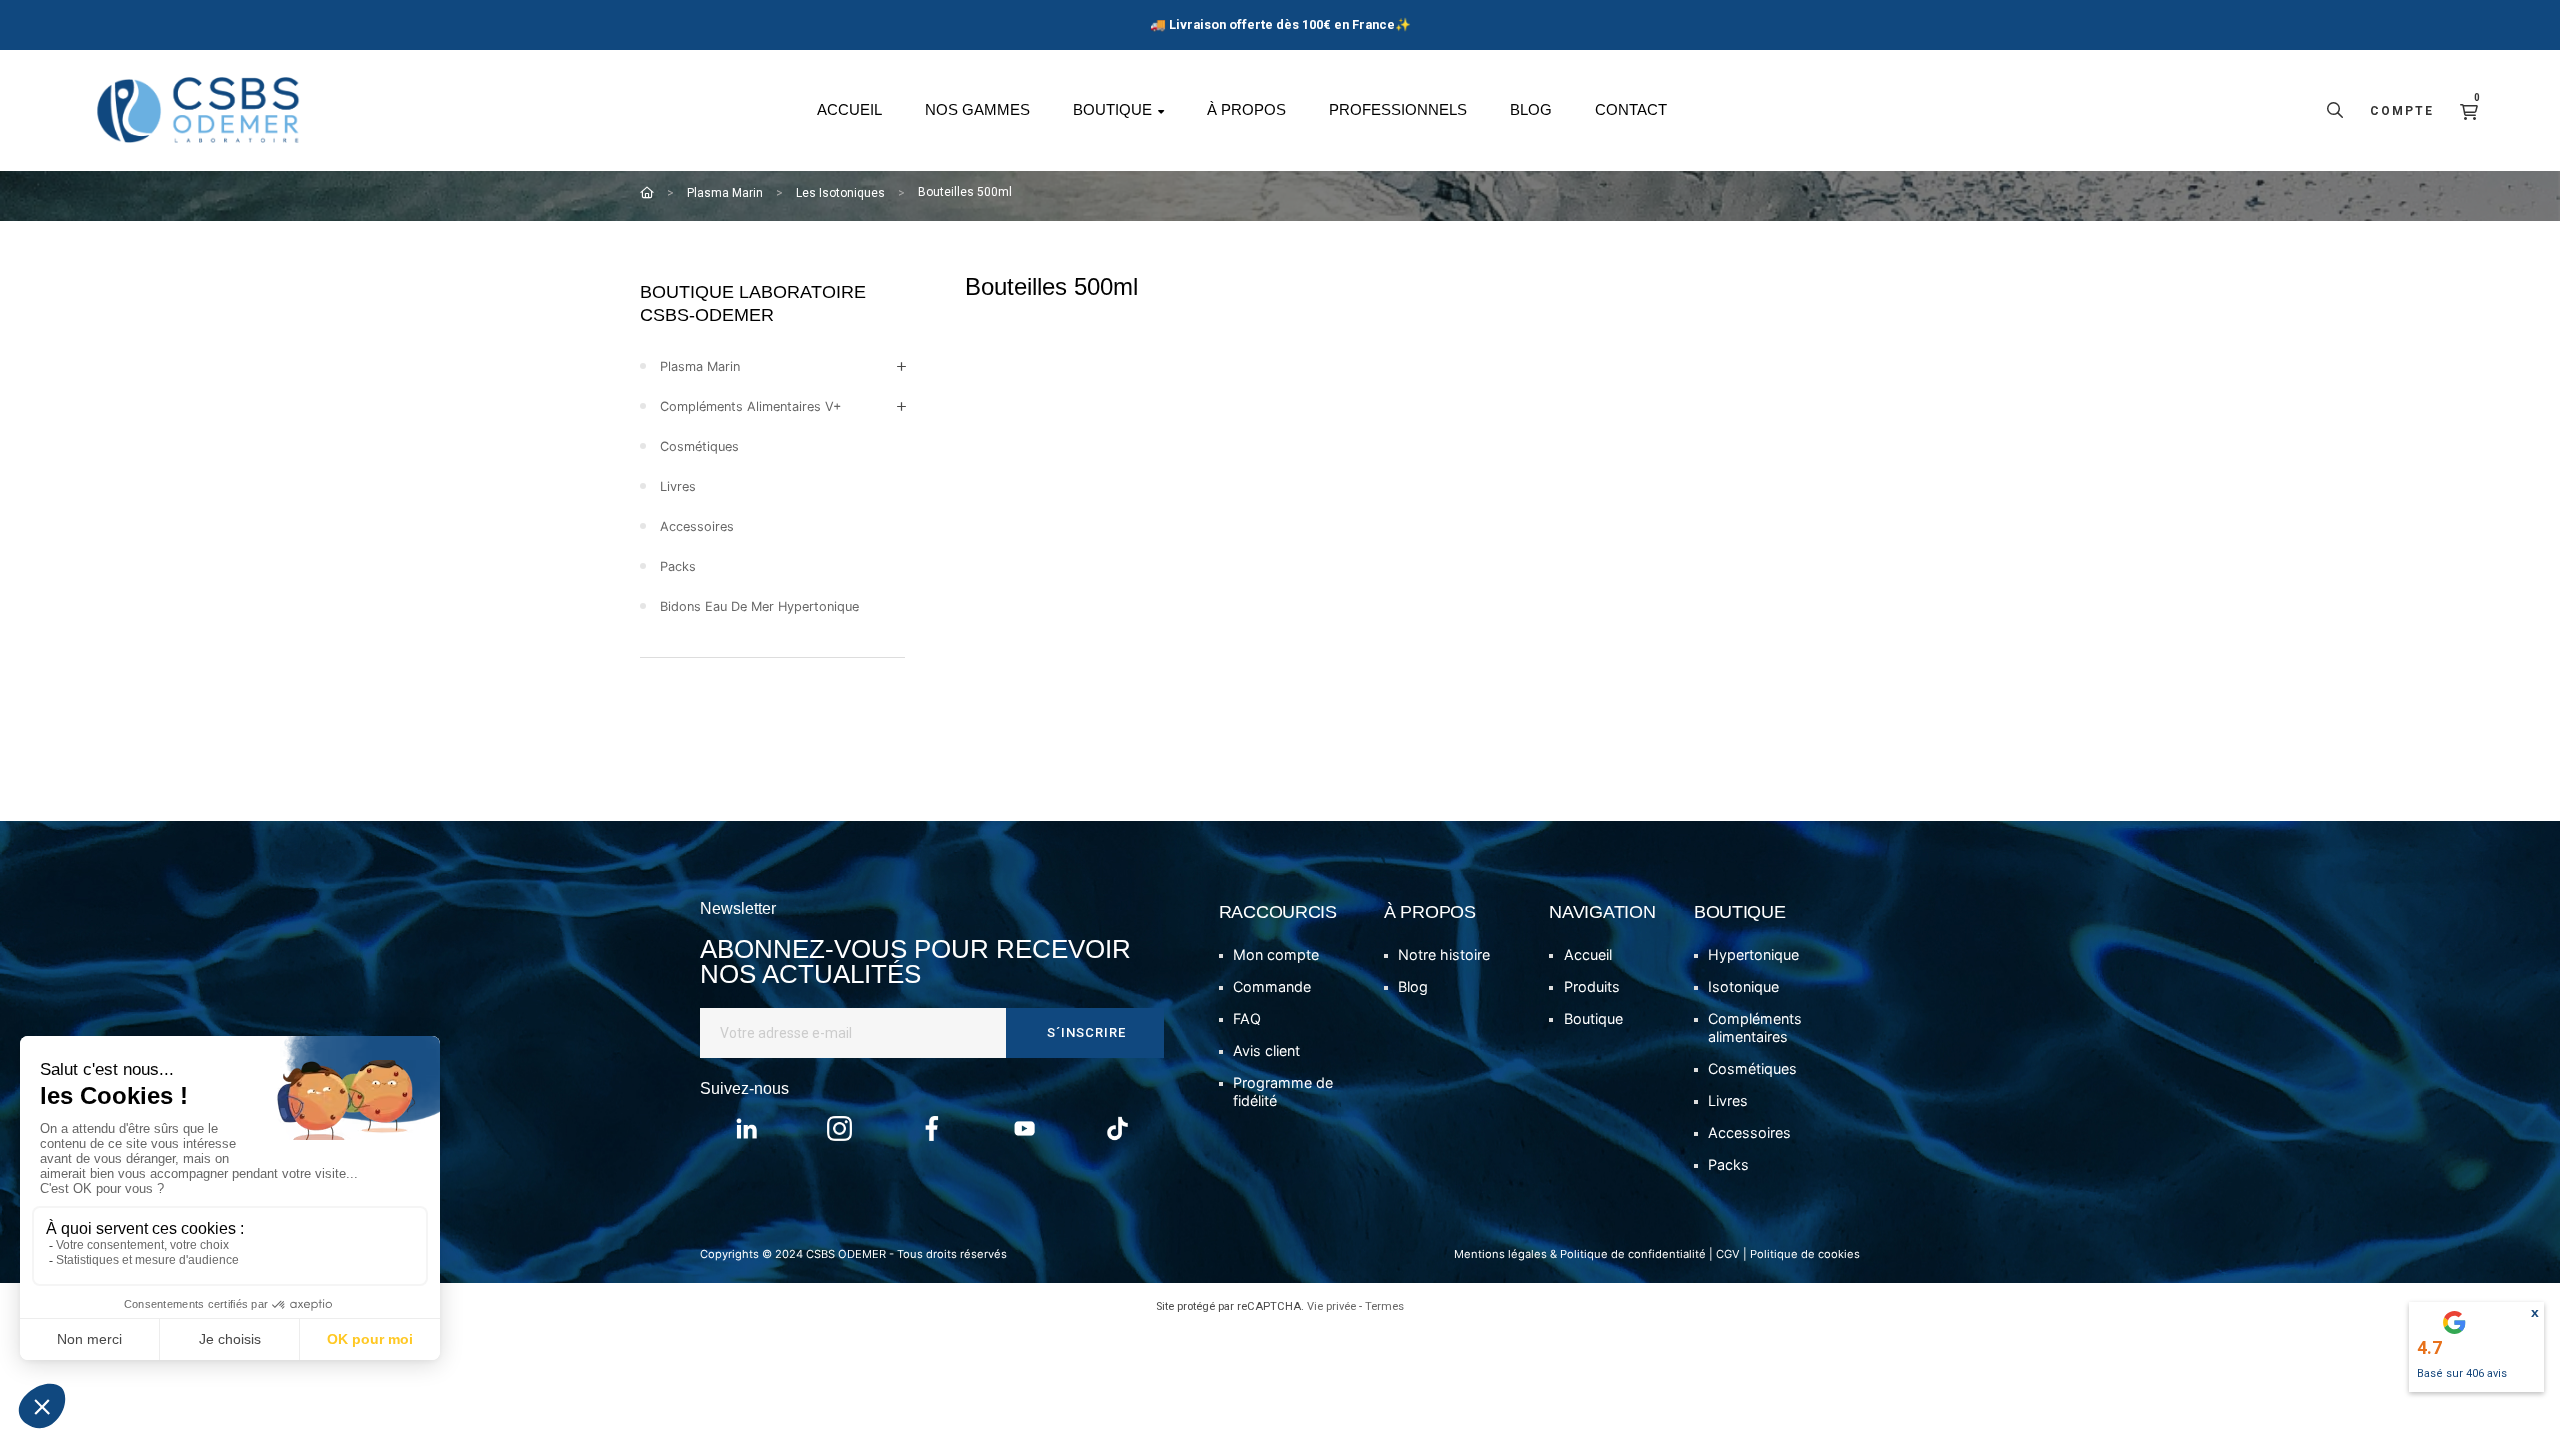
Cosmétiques (699, 446)
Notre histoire (1444, 954)
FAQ (1247, 1018)
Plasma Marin (700, 366)
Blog (1413, 986)
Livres (678, 486)
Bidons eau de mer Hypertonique (759, 606)
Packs (678, 566)
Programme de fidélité (1283, 1091)
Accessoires (697, 526)
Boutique (1593, 1018)
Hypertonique (1753, 954)
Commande (1272, 986)
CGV (1728, 1254)
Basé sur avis (2462, 1373)
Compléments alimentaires (1755, 1027)
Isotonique (1743, 986)
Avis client (1266, 1050)
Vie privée (1331, 1306)
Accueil (1588, 954)
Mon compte (1276, 954)
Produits (1592, 986)
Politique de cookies (1805, 1254)
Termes (1384, 1306)
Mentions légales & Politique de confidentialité (1580, 1254)
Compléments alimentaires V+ (750, 406)
